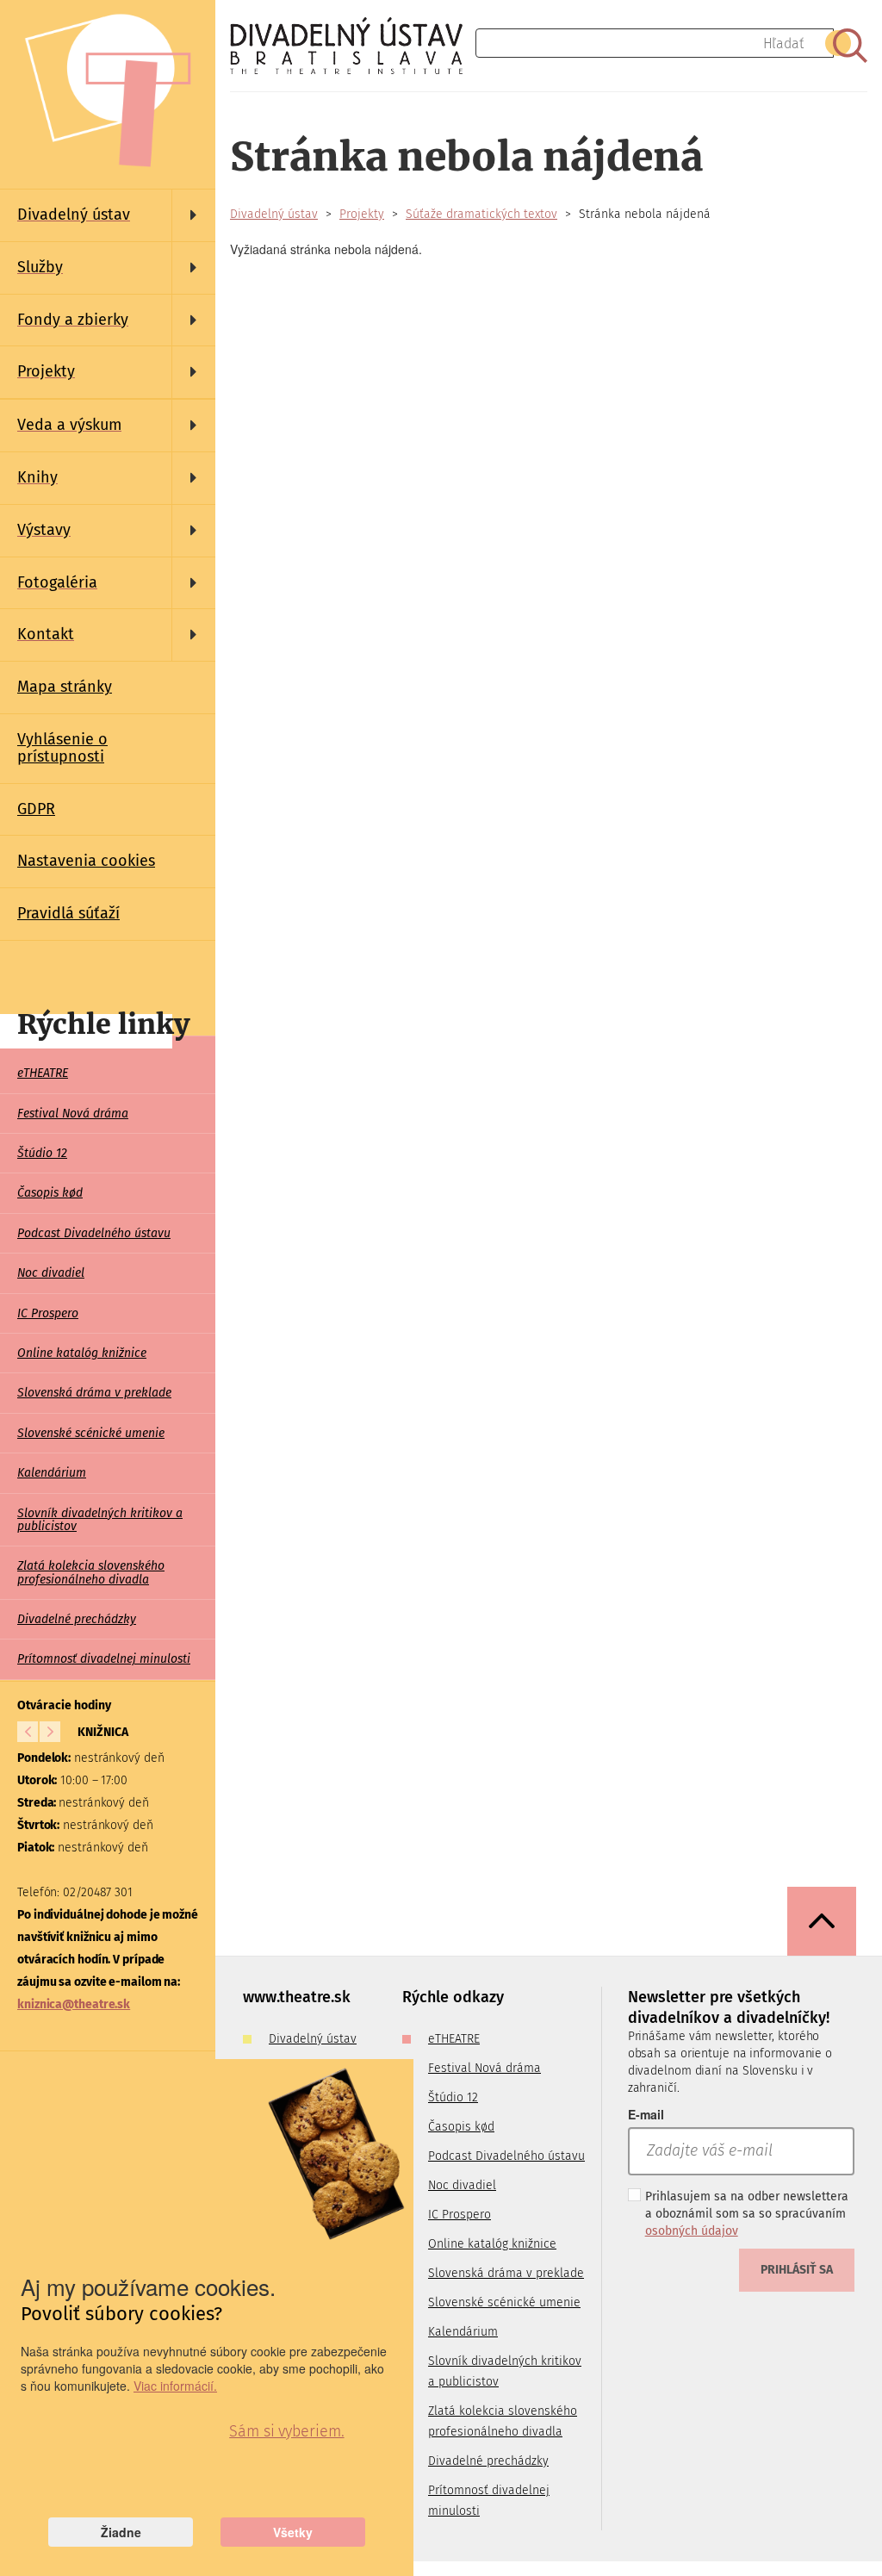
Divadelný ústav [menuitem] (313, 2039)
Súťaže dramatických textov (481, 214)
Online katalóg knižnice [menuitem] (82, 1353)
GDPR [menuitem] (36, 809)
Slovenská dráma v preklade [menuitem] (94, 1393)
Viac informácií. (175, 2386)
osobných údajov (692, 2231)
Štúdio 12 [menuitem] (42, 1153)
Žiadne (121, 2532)
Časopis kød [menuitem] (50, 1193)
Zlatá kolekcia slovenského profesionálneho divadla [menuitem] (91, 1572)
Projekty (362, 214)
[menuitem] (108, 215)
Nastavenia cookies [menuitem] (86, 861)
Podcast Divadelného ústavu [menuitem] (94, 1233)
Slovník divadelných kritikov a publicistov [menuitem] (100, 1520)
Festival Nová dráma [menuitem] (73, 1114)
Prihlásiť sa (797, 2270)
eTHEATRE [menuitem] (43, 1073)
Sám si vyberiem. (286, 2431)
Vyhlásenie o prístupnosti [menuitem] (62, 748)
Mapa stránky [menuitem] (65, 687)
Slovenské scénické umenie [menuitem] (91, 1433)
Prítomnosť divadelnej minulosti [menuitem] (104, 1659)
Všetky (293, 2532)
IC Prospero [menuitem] (48, 1313)
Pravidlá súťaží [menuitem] (68, 913)
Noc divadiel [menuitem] (51, 1273)
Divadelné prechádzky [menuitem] (77, 1619)
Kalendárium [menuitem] (52, 1473)
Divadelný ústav (274, 214)
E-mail (646, 2114)
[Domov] (353, 46)
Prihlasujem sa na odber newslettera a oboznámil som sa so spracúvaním (747, 2214)
